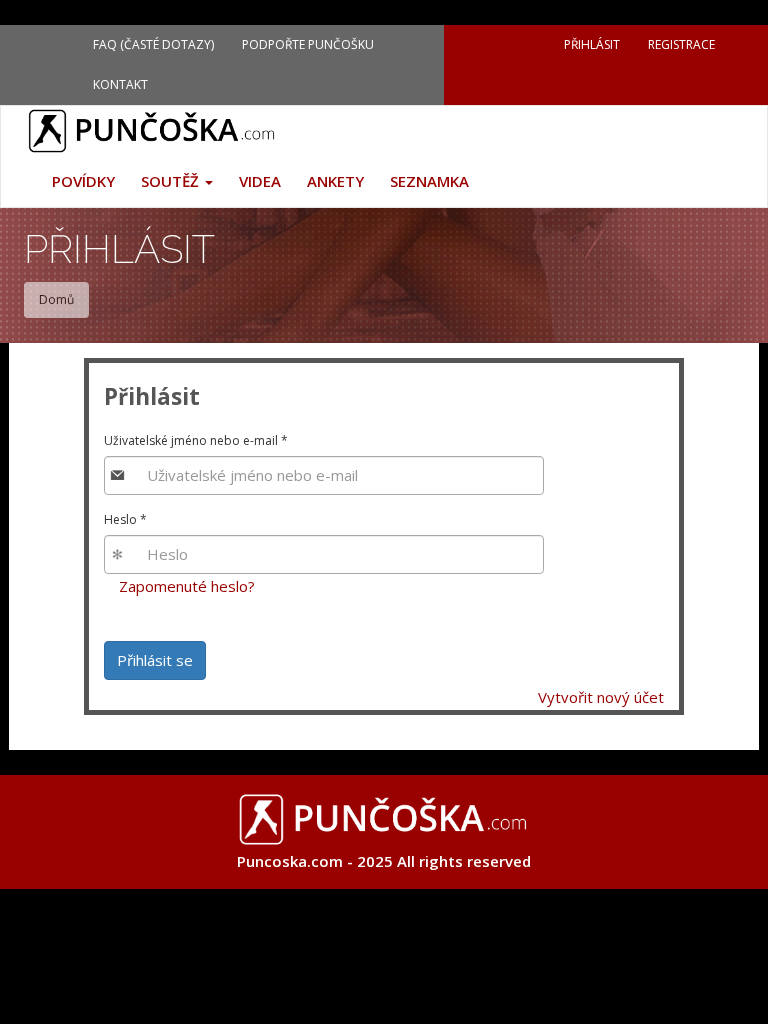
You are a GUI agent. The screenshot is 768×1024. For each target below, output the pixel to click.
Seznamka (429, 181)
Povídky (83, 181)
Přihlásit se (155, 660)
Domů (56, 299)
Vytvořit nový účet (601, 697)
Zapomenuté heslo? (187, 586)
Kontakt (120, 84)
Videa (260, 181)
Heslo (125, 519)
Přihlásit (592, 44)
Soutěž (172, 181)
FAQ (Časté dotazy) (153, 44)
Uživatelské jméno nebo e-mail (196, 440)
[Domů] (160, 131)
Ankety (335, 181)
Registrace (681, 44)
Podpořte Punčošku (308, 44)
